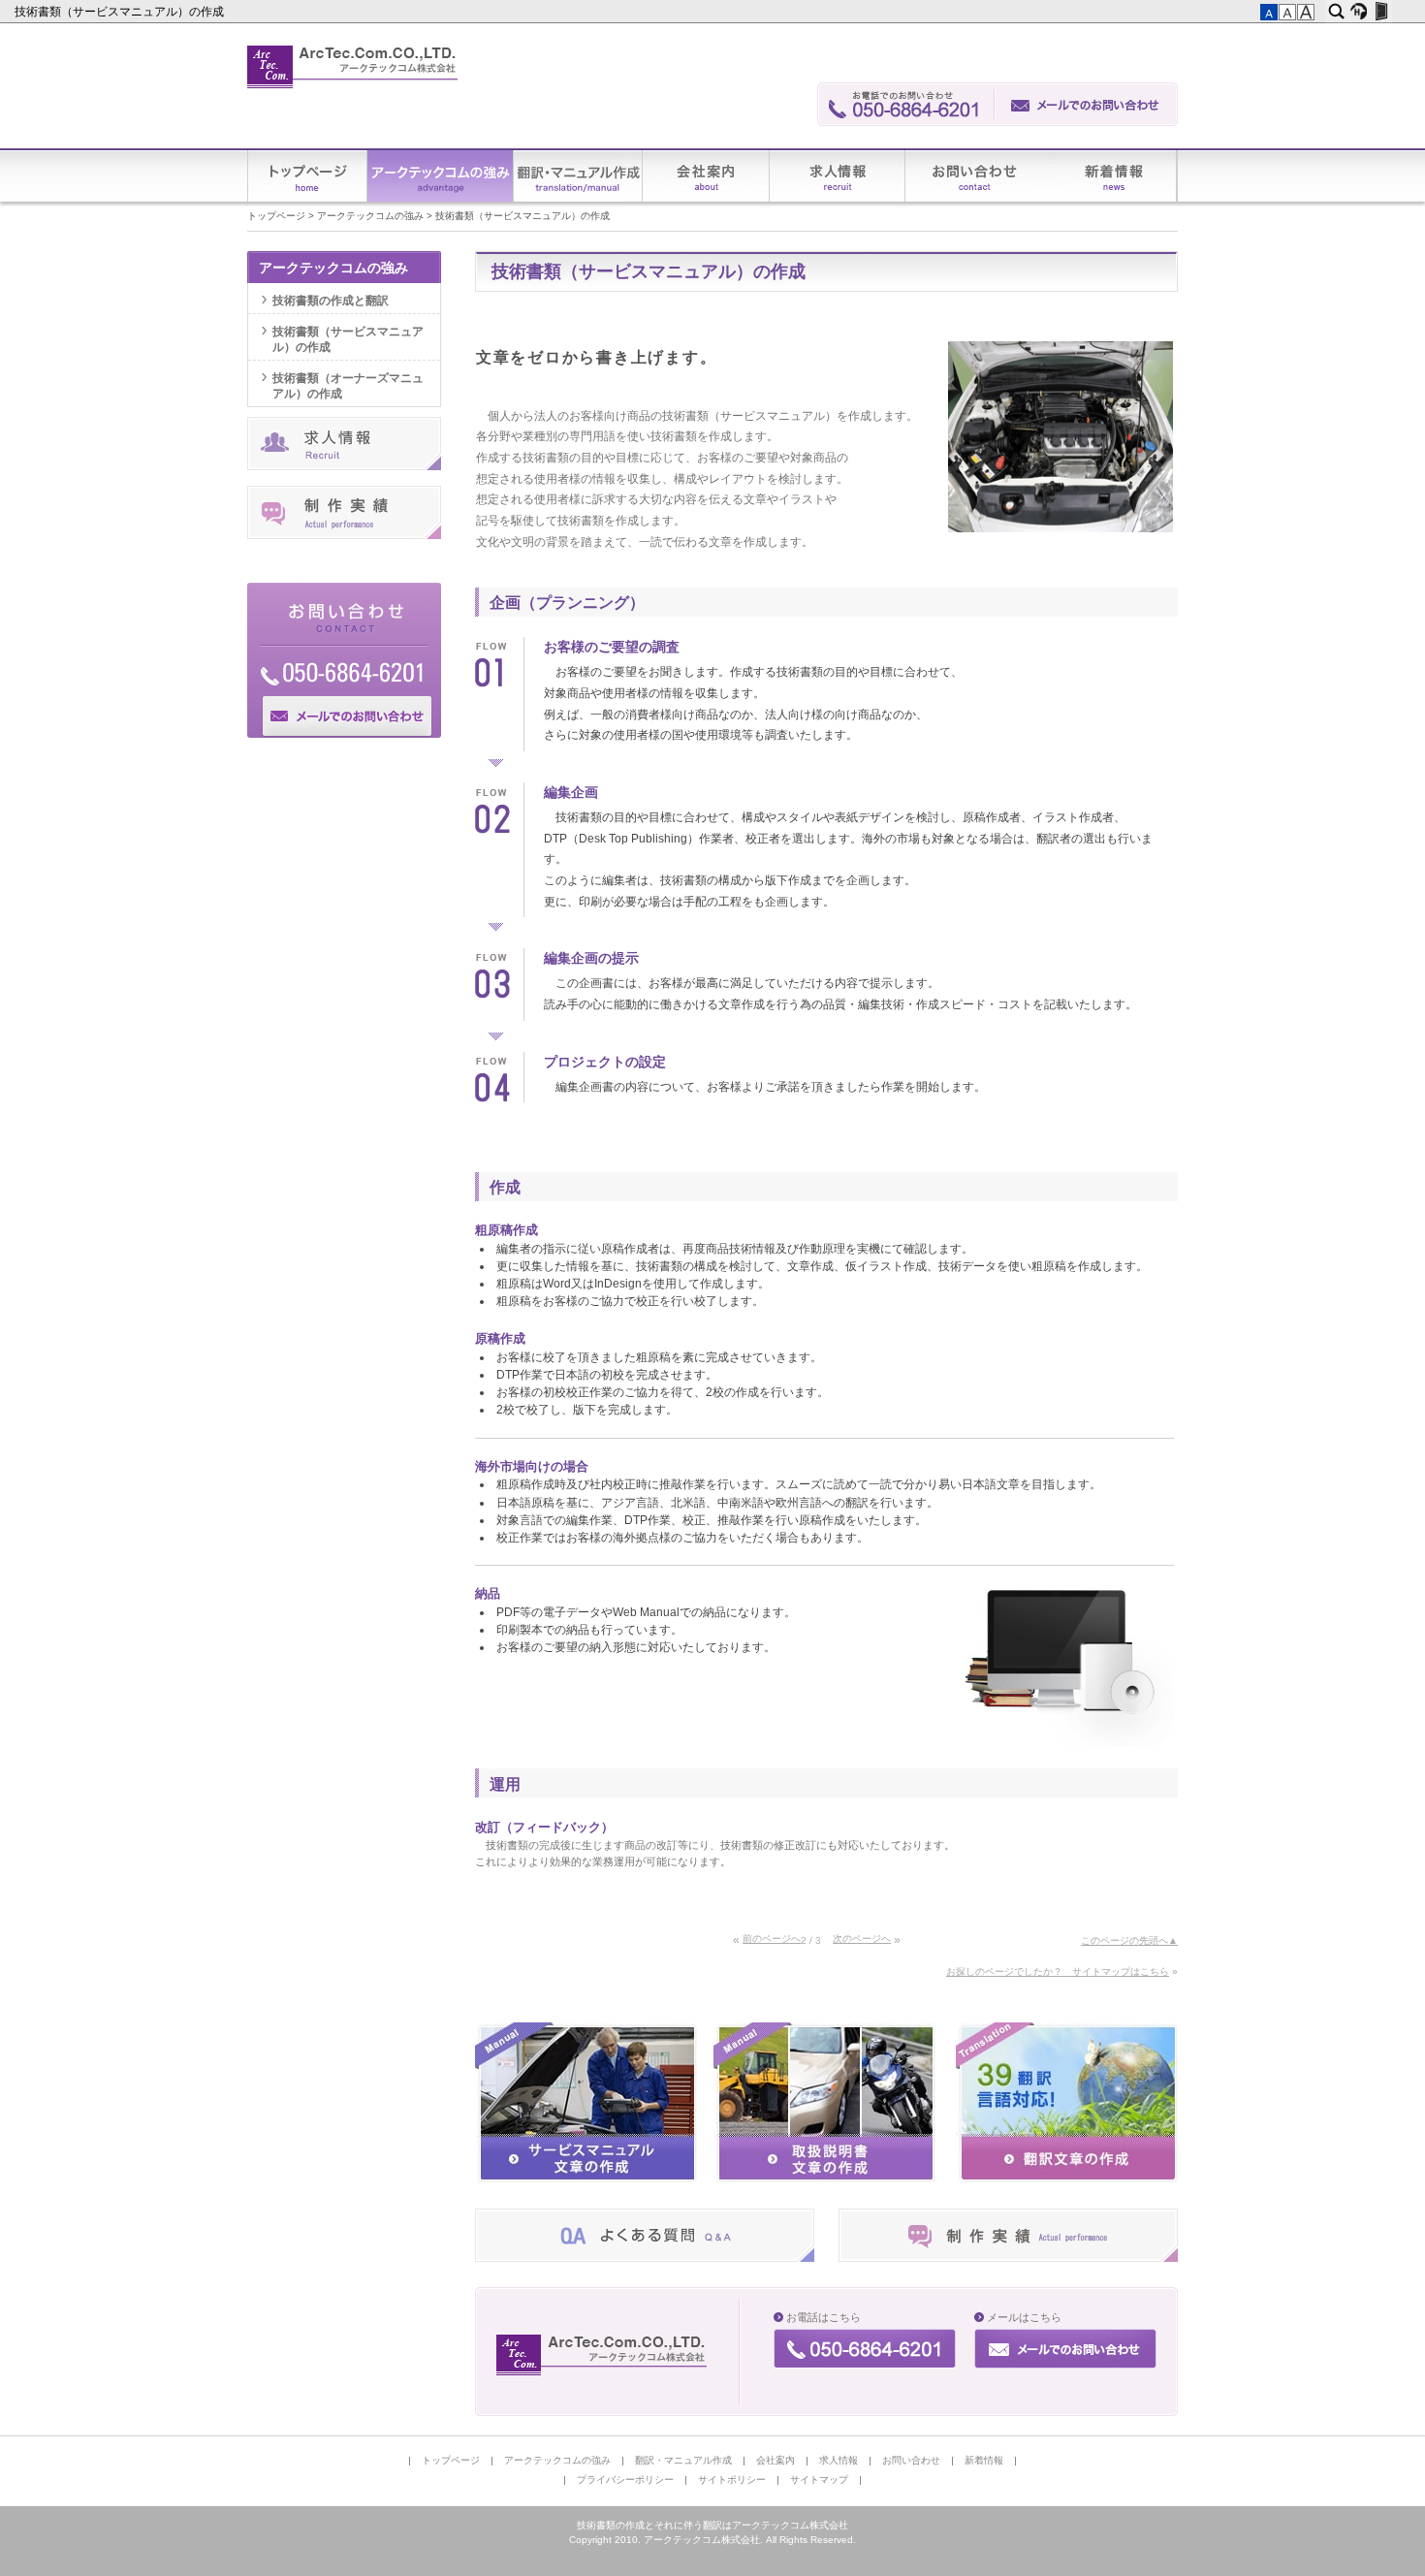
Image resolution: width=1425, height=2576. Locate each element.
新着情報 (1113, 176)
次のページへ (862, 1939)
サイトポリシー (732, 2480)
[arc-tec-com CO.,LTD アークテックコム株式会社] (603, 2355)
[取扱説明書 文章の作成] (824, 2179)
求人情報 (838, 176)
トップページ (308, 176)
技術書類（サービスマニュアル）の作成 (121, 12)
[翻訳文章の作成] (1067, 2179)
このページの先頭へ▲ (1129, 1940)
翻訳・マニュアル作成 (578, 176)
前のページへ (772, 1939)
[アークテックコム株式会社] (353, 67)
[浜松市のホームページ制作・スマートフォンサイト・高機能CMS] (1359, 12)
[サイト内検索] (1336, 12)
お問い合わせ (977, 176)
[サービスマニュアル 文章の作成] (586, 2179)
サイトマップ (819, 2480)
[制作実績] (1008, 2258)
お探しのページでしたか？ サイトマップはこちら (1058, 1972)
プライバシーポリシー (625, 2480)
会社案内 (706, 176)
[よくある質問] (645, 2258)
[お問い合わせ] (1087, 104)
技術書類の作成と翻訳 (331, 301)
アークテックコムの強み (441, 176)
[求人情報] (344, 466)
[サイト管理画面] (1381, 12)
